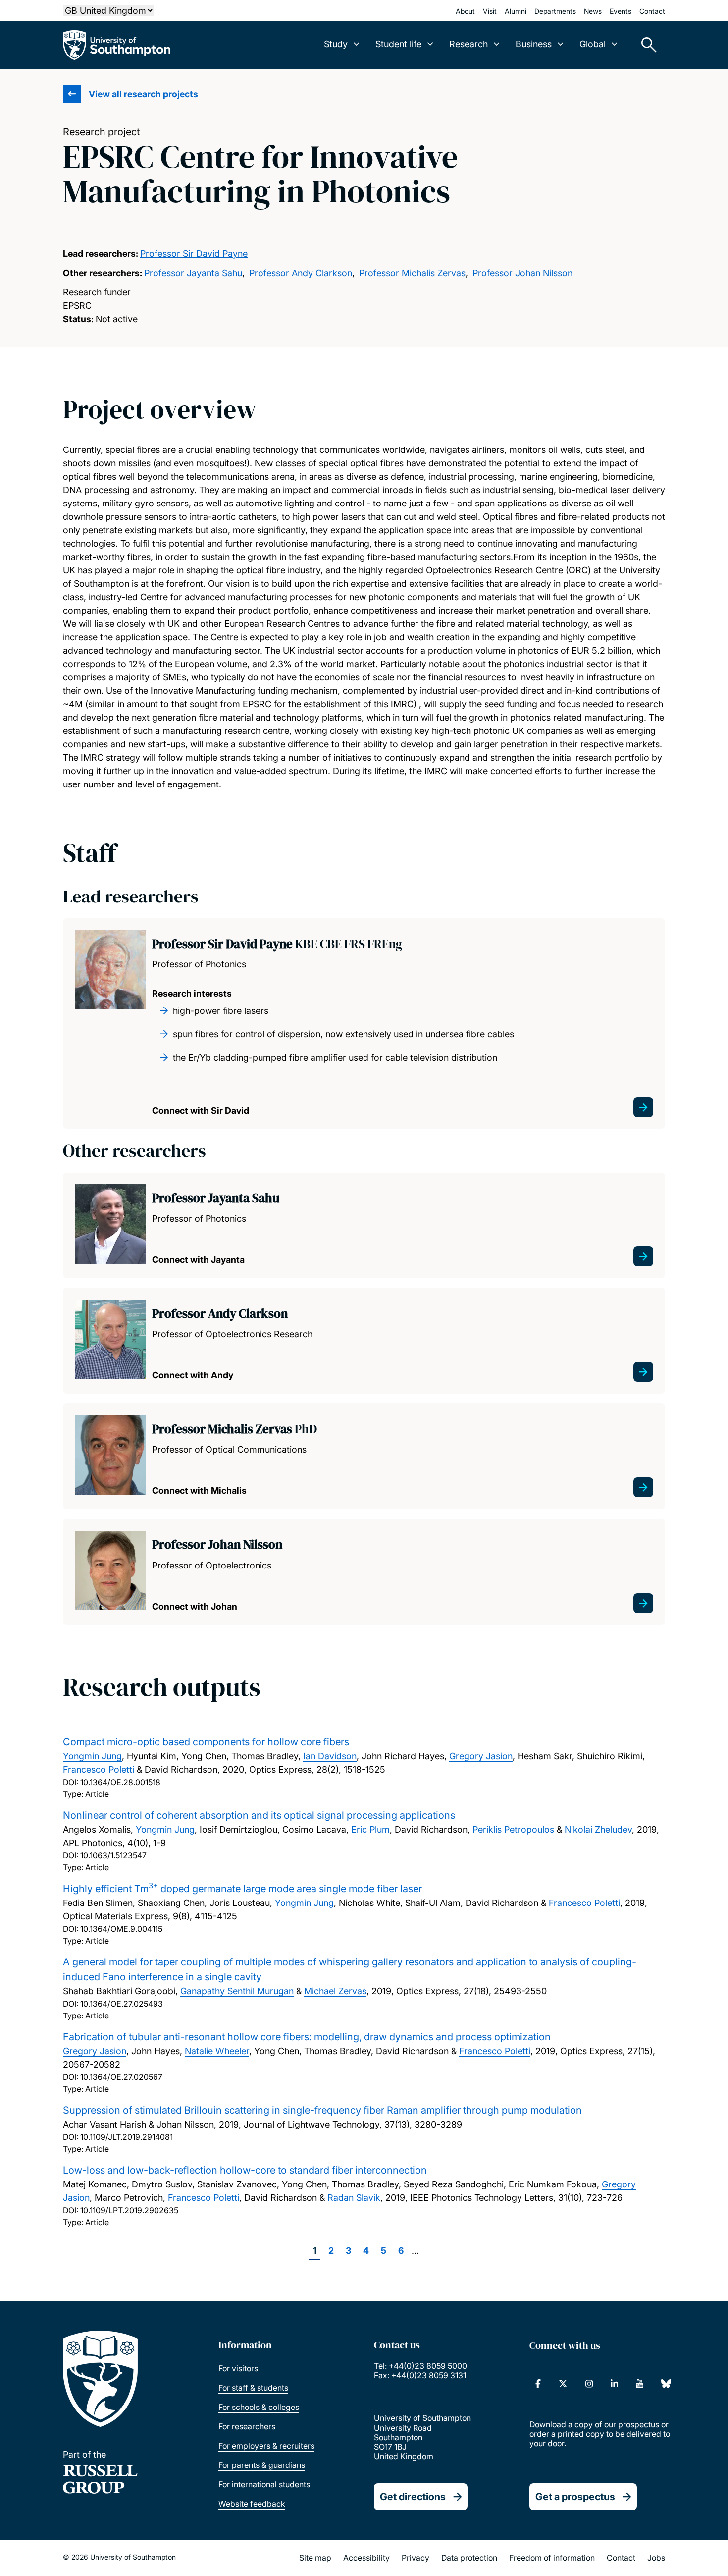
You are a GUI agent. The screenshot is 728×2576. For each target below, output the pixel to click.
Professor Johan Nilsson (522, 273)
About (465, 11)
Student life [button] (398, 44)
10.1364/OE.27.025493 (122, 2004)
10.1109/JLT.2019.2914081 (127, 2137)
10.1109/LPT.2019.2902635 (129, 2210)
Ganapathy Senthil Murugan (237, 1991)
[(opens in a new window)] (538, 2384)
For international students (264, 2484)
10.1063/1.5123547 (113, 1855)
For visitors (238, 2368)
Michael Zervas (335, 1991)
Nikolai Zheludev (598, 1829)
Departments (555, 11)
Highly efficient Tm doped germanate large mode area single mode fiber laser (242, 1889)
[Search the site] (645, 45)
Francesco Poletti (99, 1769)
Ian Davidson (330, 1756)
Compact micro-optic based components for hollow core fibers (206, 1742)
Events (621, 11)
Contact (652, 11)
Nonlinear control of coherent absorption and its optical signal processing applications (259, 1815)
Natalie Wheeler (217, 2051)
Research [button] (468, 44)
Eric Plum (370, 1829)
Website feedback (252, 2504)
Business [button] (534, 44)
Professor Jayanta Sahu (193, 273)
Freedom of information (552, 2558)
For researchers (247, 2426)
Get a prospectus (575, 2497)
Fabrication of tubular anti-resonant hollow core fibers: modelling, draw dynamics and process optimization (307, 2037)
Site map (315, 2558)
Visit (490, 11)
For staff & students (253, 2388)
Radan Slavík (354, 2198)
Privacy (416, 2558)
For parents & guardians (262, 2465)
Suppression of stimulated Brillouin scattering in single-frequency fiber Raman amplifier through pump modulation (322, 2110)
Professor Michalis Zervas (412, 273)
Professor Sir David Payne (194, 253)
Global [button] (593, 44)
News (593, 11)
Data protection (469, 2558)
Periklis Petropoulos (513, 1829)
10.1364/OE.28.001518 (120, 1782)
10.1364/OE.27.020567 (121, 2077)
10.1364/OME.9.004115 (121, 1929)
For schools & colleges (259, 2407)
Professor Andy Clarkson (301, 273)
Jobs (656, 2558)
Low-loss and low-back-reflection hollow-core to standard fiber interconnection (245, 2170)
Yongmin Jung (92, 1756)
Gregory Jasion (481, 1756)
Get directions (413, 2497)
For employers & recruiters (266, 2446)
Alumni (516, 11)
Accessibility (366, 2558)
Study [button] (336, 44)
